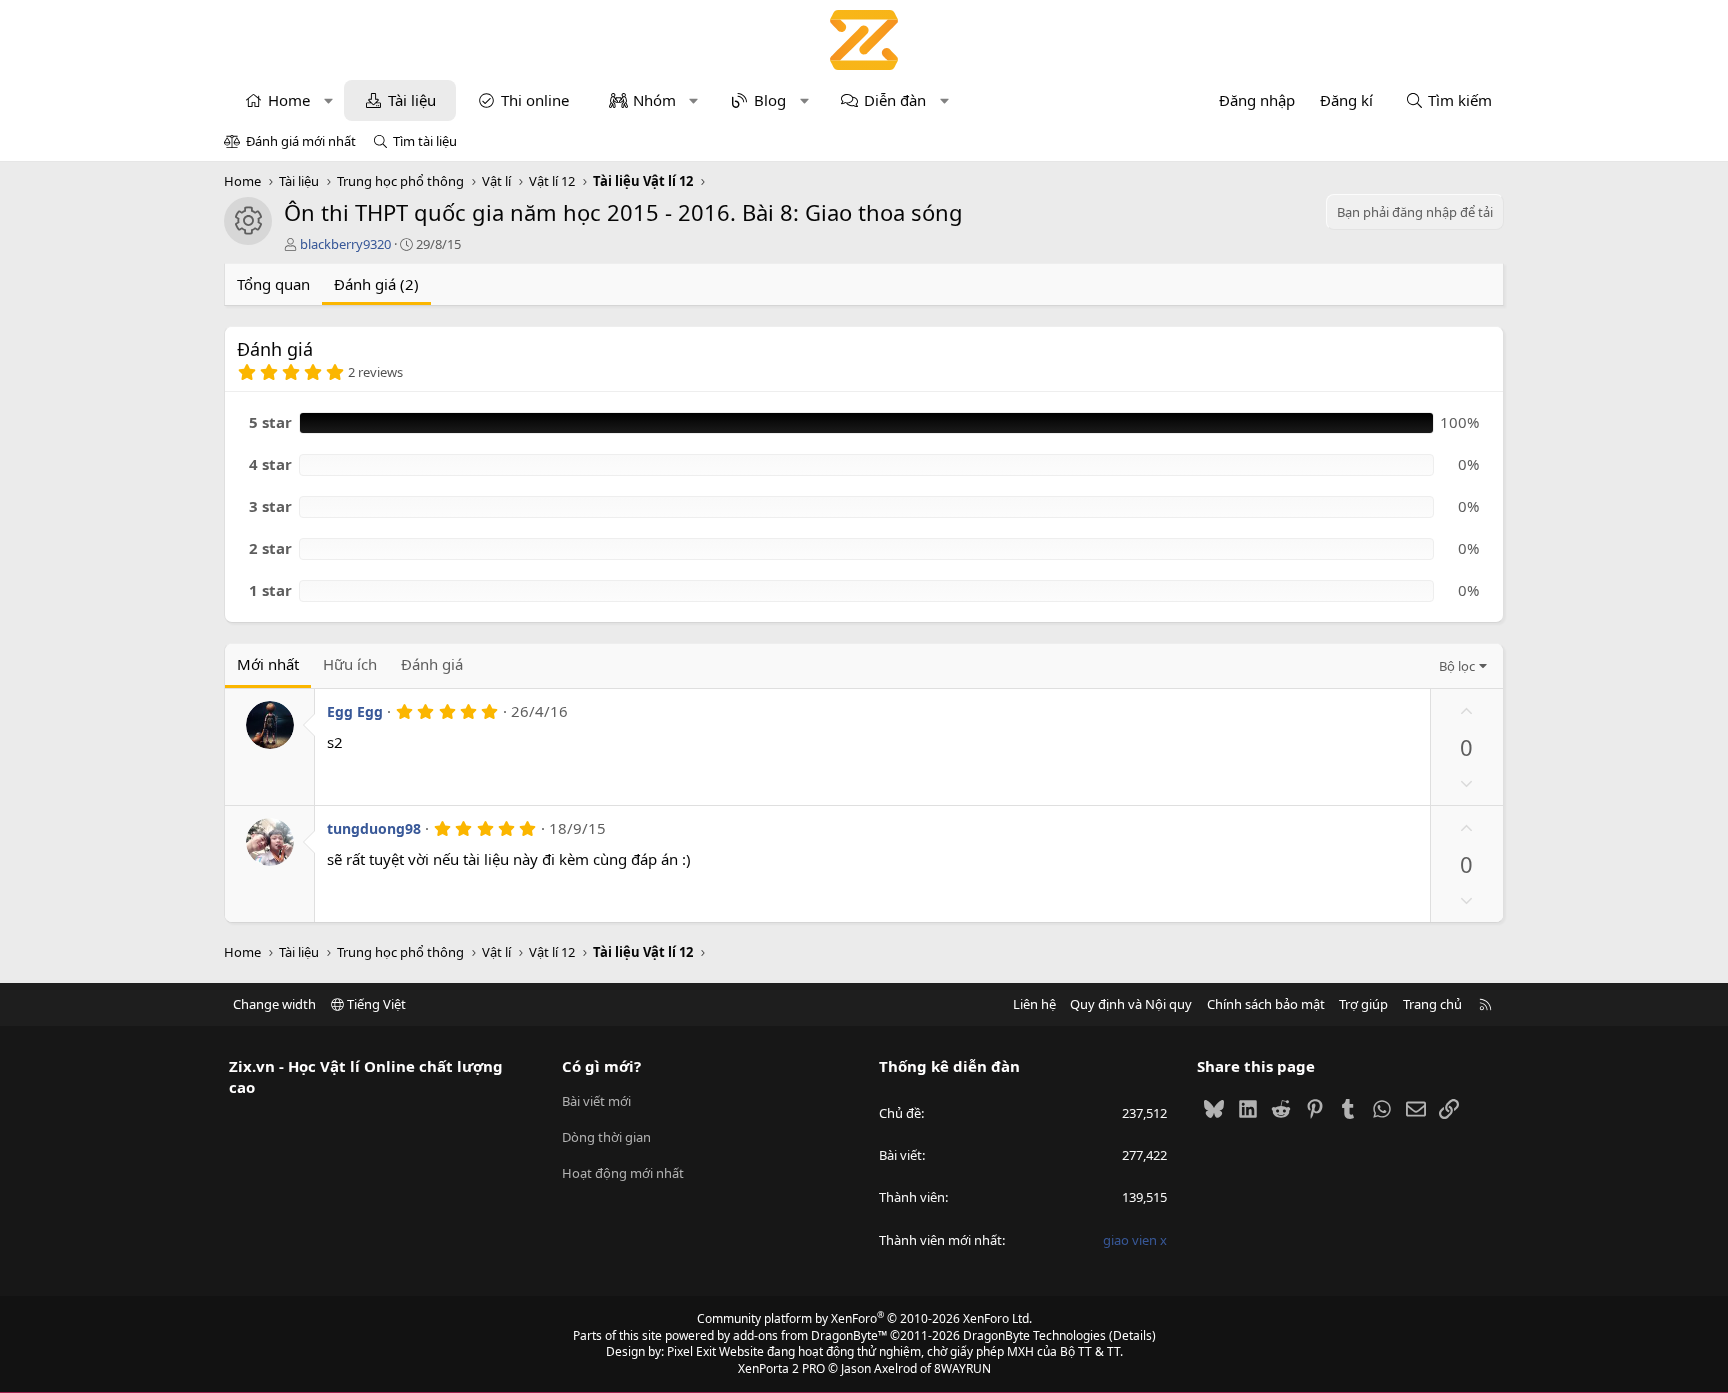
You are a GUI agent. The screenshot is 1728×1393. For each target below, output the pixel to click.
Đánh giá (432, 664)
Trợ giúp (1363, 1004)
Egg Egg (355, 711)
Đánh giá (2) (376, 284)
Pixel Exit (691, 1351)
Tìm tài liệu (425, 141)
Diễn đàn (895, 100)
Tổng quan (273, 284)
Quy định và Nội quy (1131, 1004)
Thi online (535, 100)
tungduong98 (374, 828)
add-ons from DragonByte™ (810, 1335)
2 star (270, 548)
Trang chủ (1432, 1004)
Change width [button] (274, 1004)
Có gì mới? (601, 1066)
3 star (270, 506)
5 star (270, 422)
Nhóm (654, 100)
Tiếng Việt (375, 1004)
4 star (270, 464)
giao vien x (1135, 1240)
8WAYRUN (962, 1368)
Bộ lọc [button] (1457, 666)
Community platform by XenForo (864, 1318)
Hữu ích (350, 664)
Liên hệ (1034, 1004)
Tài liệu (412, 100)
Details (1132, 1335)
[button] (328, 100)
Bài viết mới (596, 1101)
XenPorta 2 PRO (781, 1368)
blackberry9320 (345, 244)
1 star (270, 590)
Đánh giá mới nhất (301, 141)
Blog (770, 100)
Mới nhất (268, 664)
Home (289, 100)
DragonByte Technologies (1034, 1335)
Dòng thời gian (606, 1137)
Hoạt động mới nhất (623, 1173)
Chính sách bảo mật (1266, 1004)
